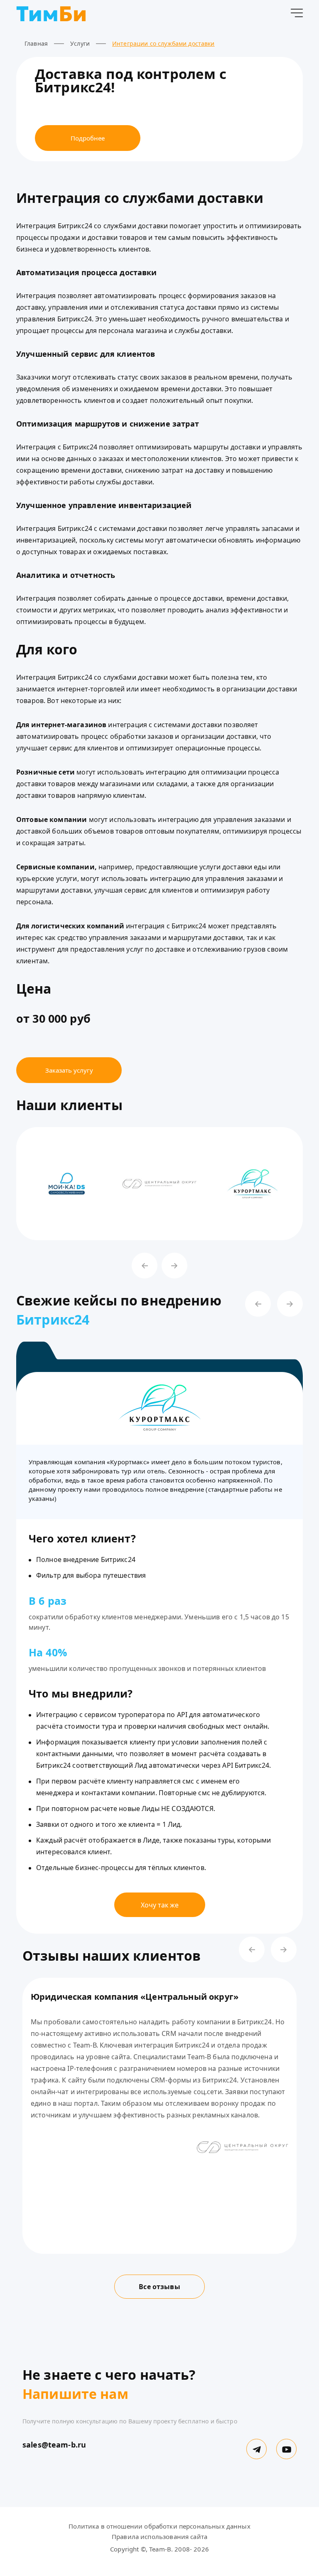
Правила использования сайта (159, 2537)
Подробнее (88, 138)
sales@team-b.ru (54, 2445)
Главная (36, 43)
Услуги (80, 43)
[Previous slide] (145, 1266)
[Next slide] (174, 1266)
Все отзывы (159, 2287)
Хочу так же (160, 1905)
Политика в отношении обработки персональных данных (159, 2526)
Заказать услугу (69, 1070)
